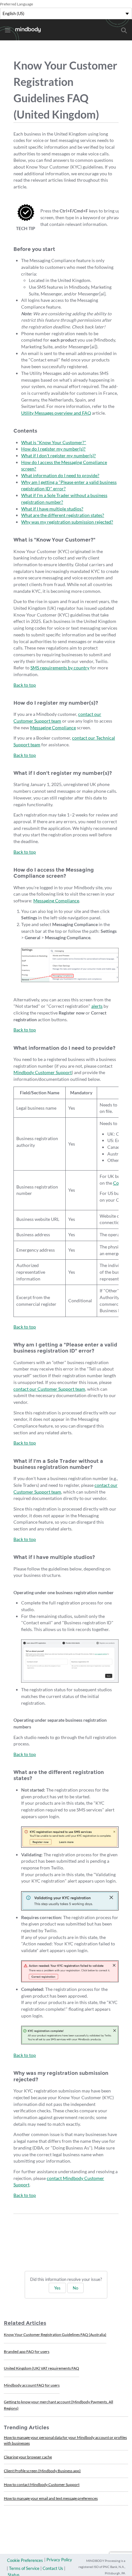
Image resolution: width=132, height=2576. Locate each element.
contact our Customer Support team (49, 1389)
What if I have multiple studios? (52, 509)
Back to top (25, 685)
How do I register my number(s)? (53, 449)
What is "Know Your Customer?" (54, 442)
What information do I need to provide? (60, 475)
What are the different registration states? (63, 515)
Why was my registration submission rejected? (67, 522)
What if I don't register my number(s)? (58, 456)
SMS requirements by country (60, 668)
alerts (97, 1006)
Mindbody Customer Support (43, 1072)
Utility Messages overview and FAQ (56, 413)
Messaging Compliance (53, 728)
